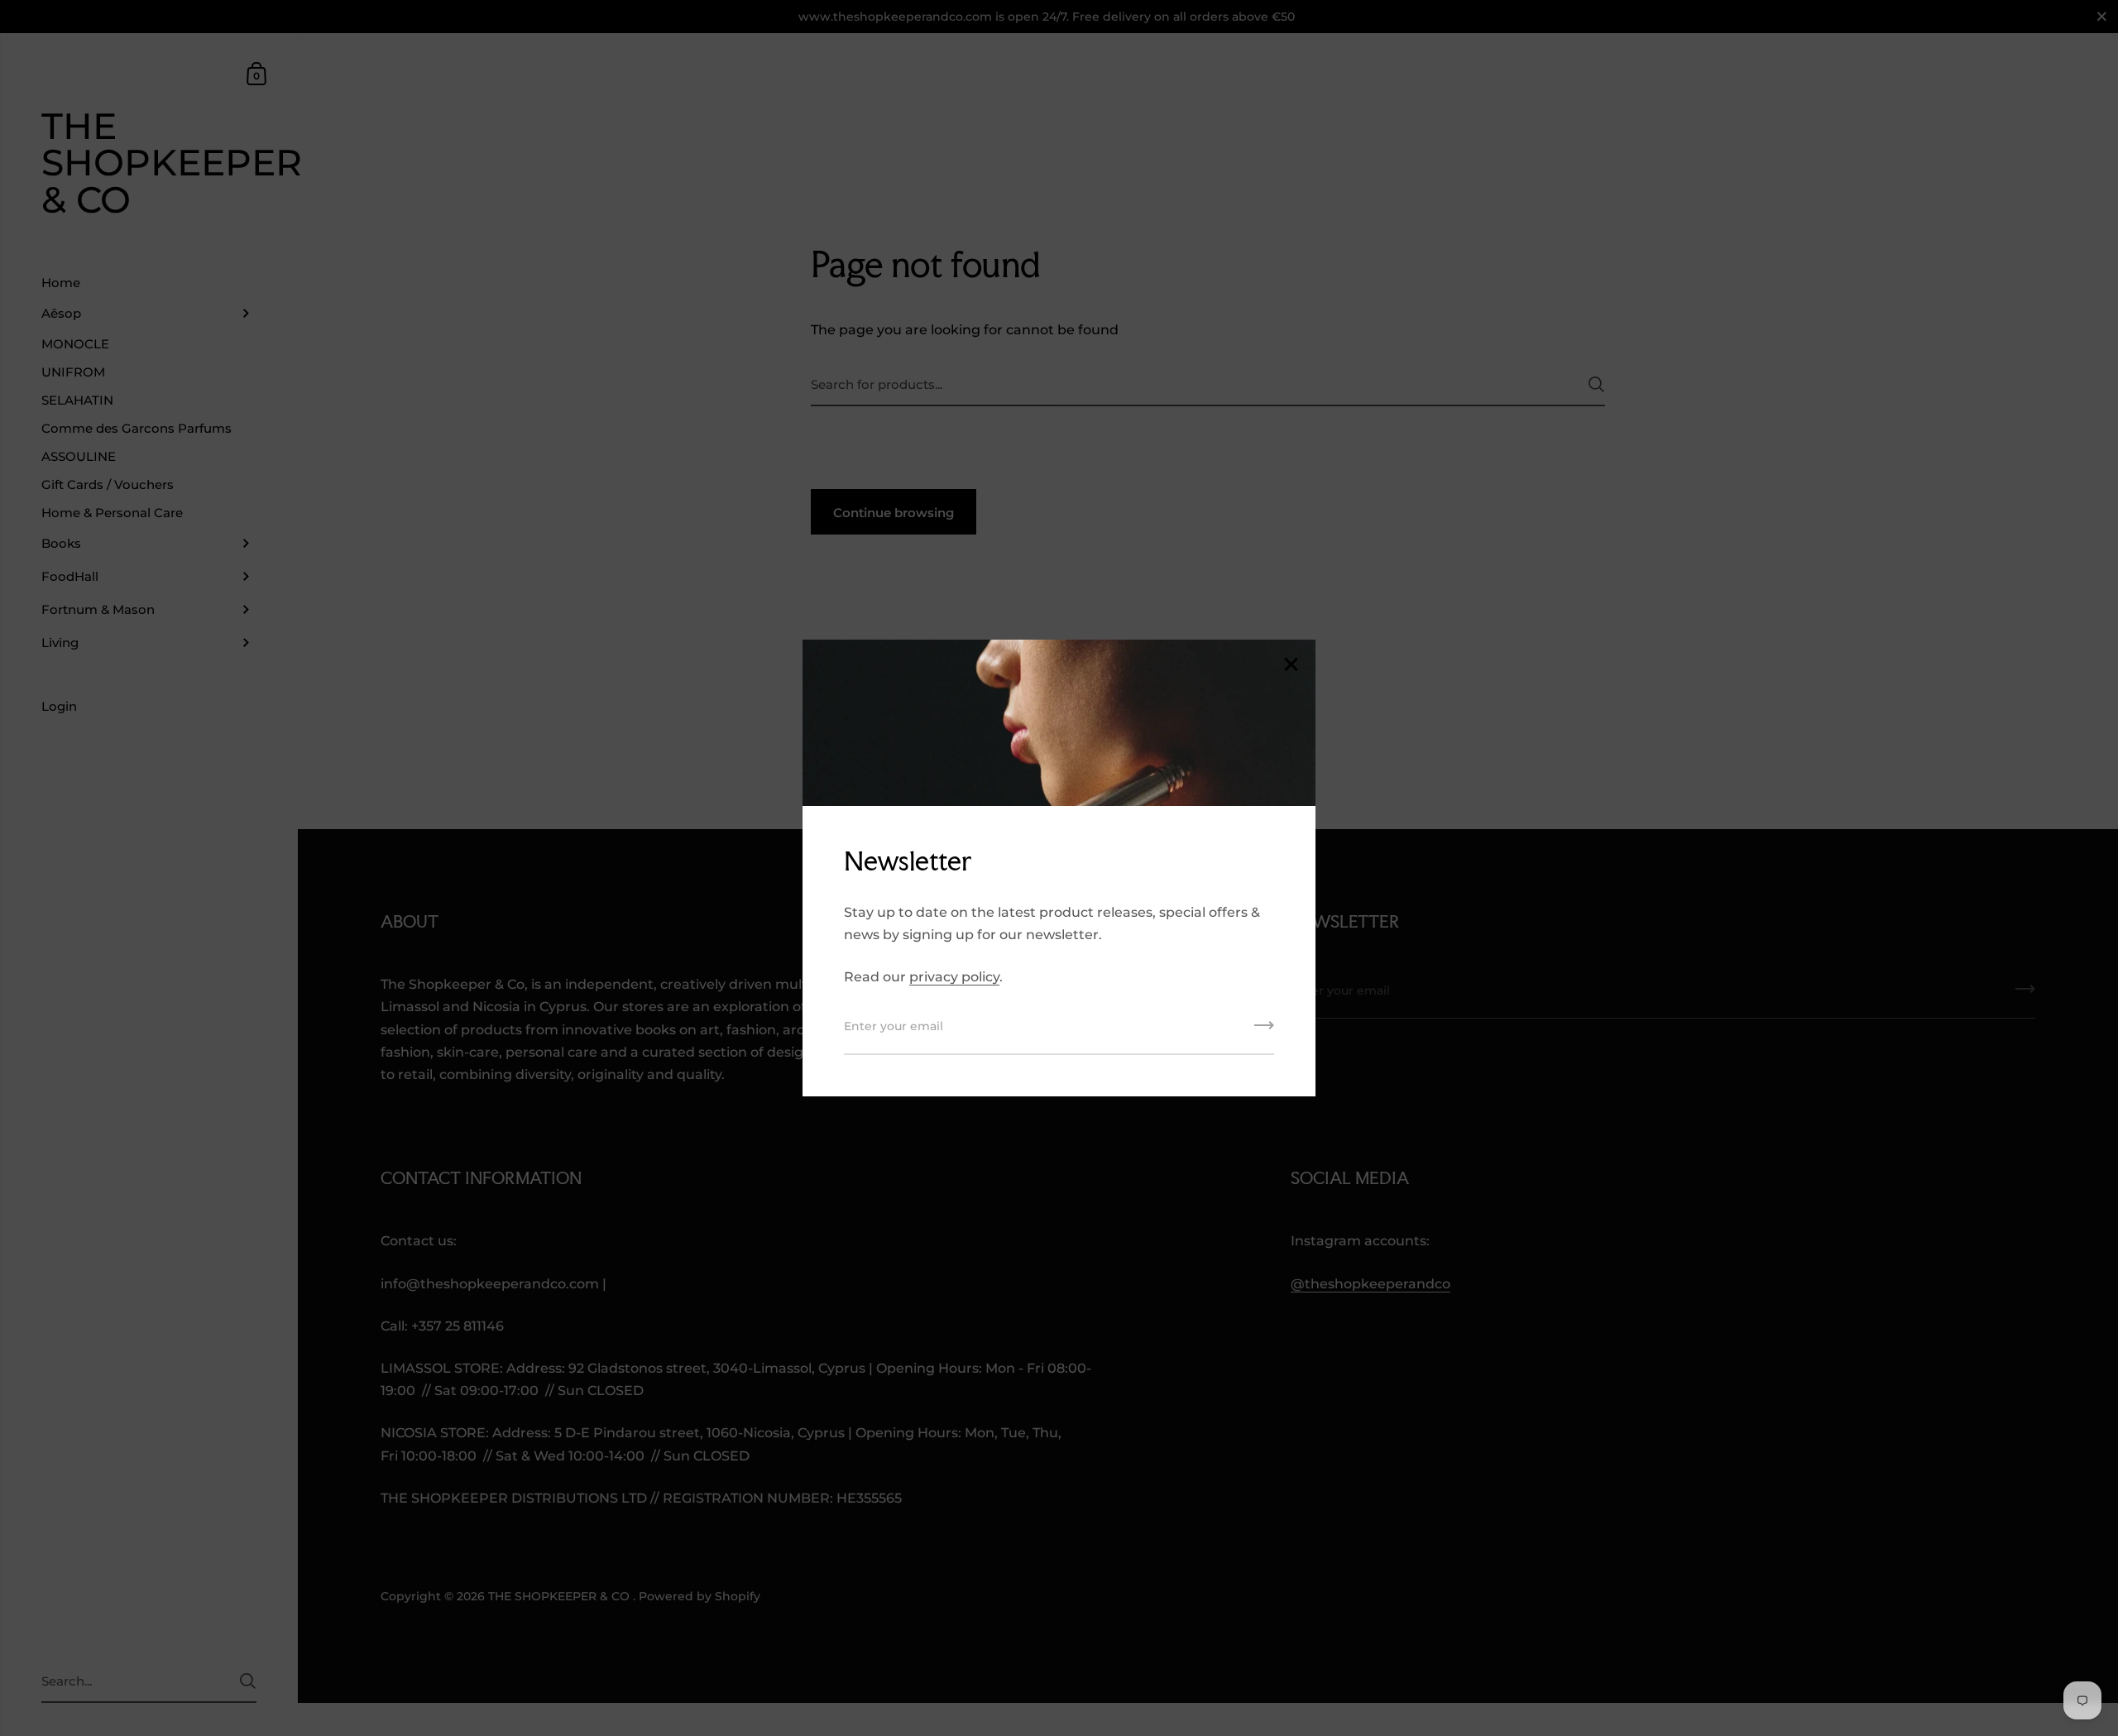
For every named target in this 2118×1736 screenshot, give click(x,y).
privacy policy (954, 977)
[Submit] (1264, 1031)
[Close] (1291, 666)
